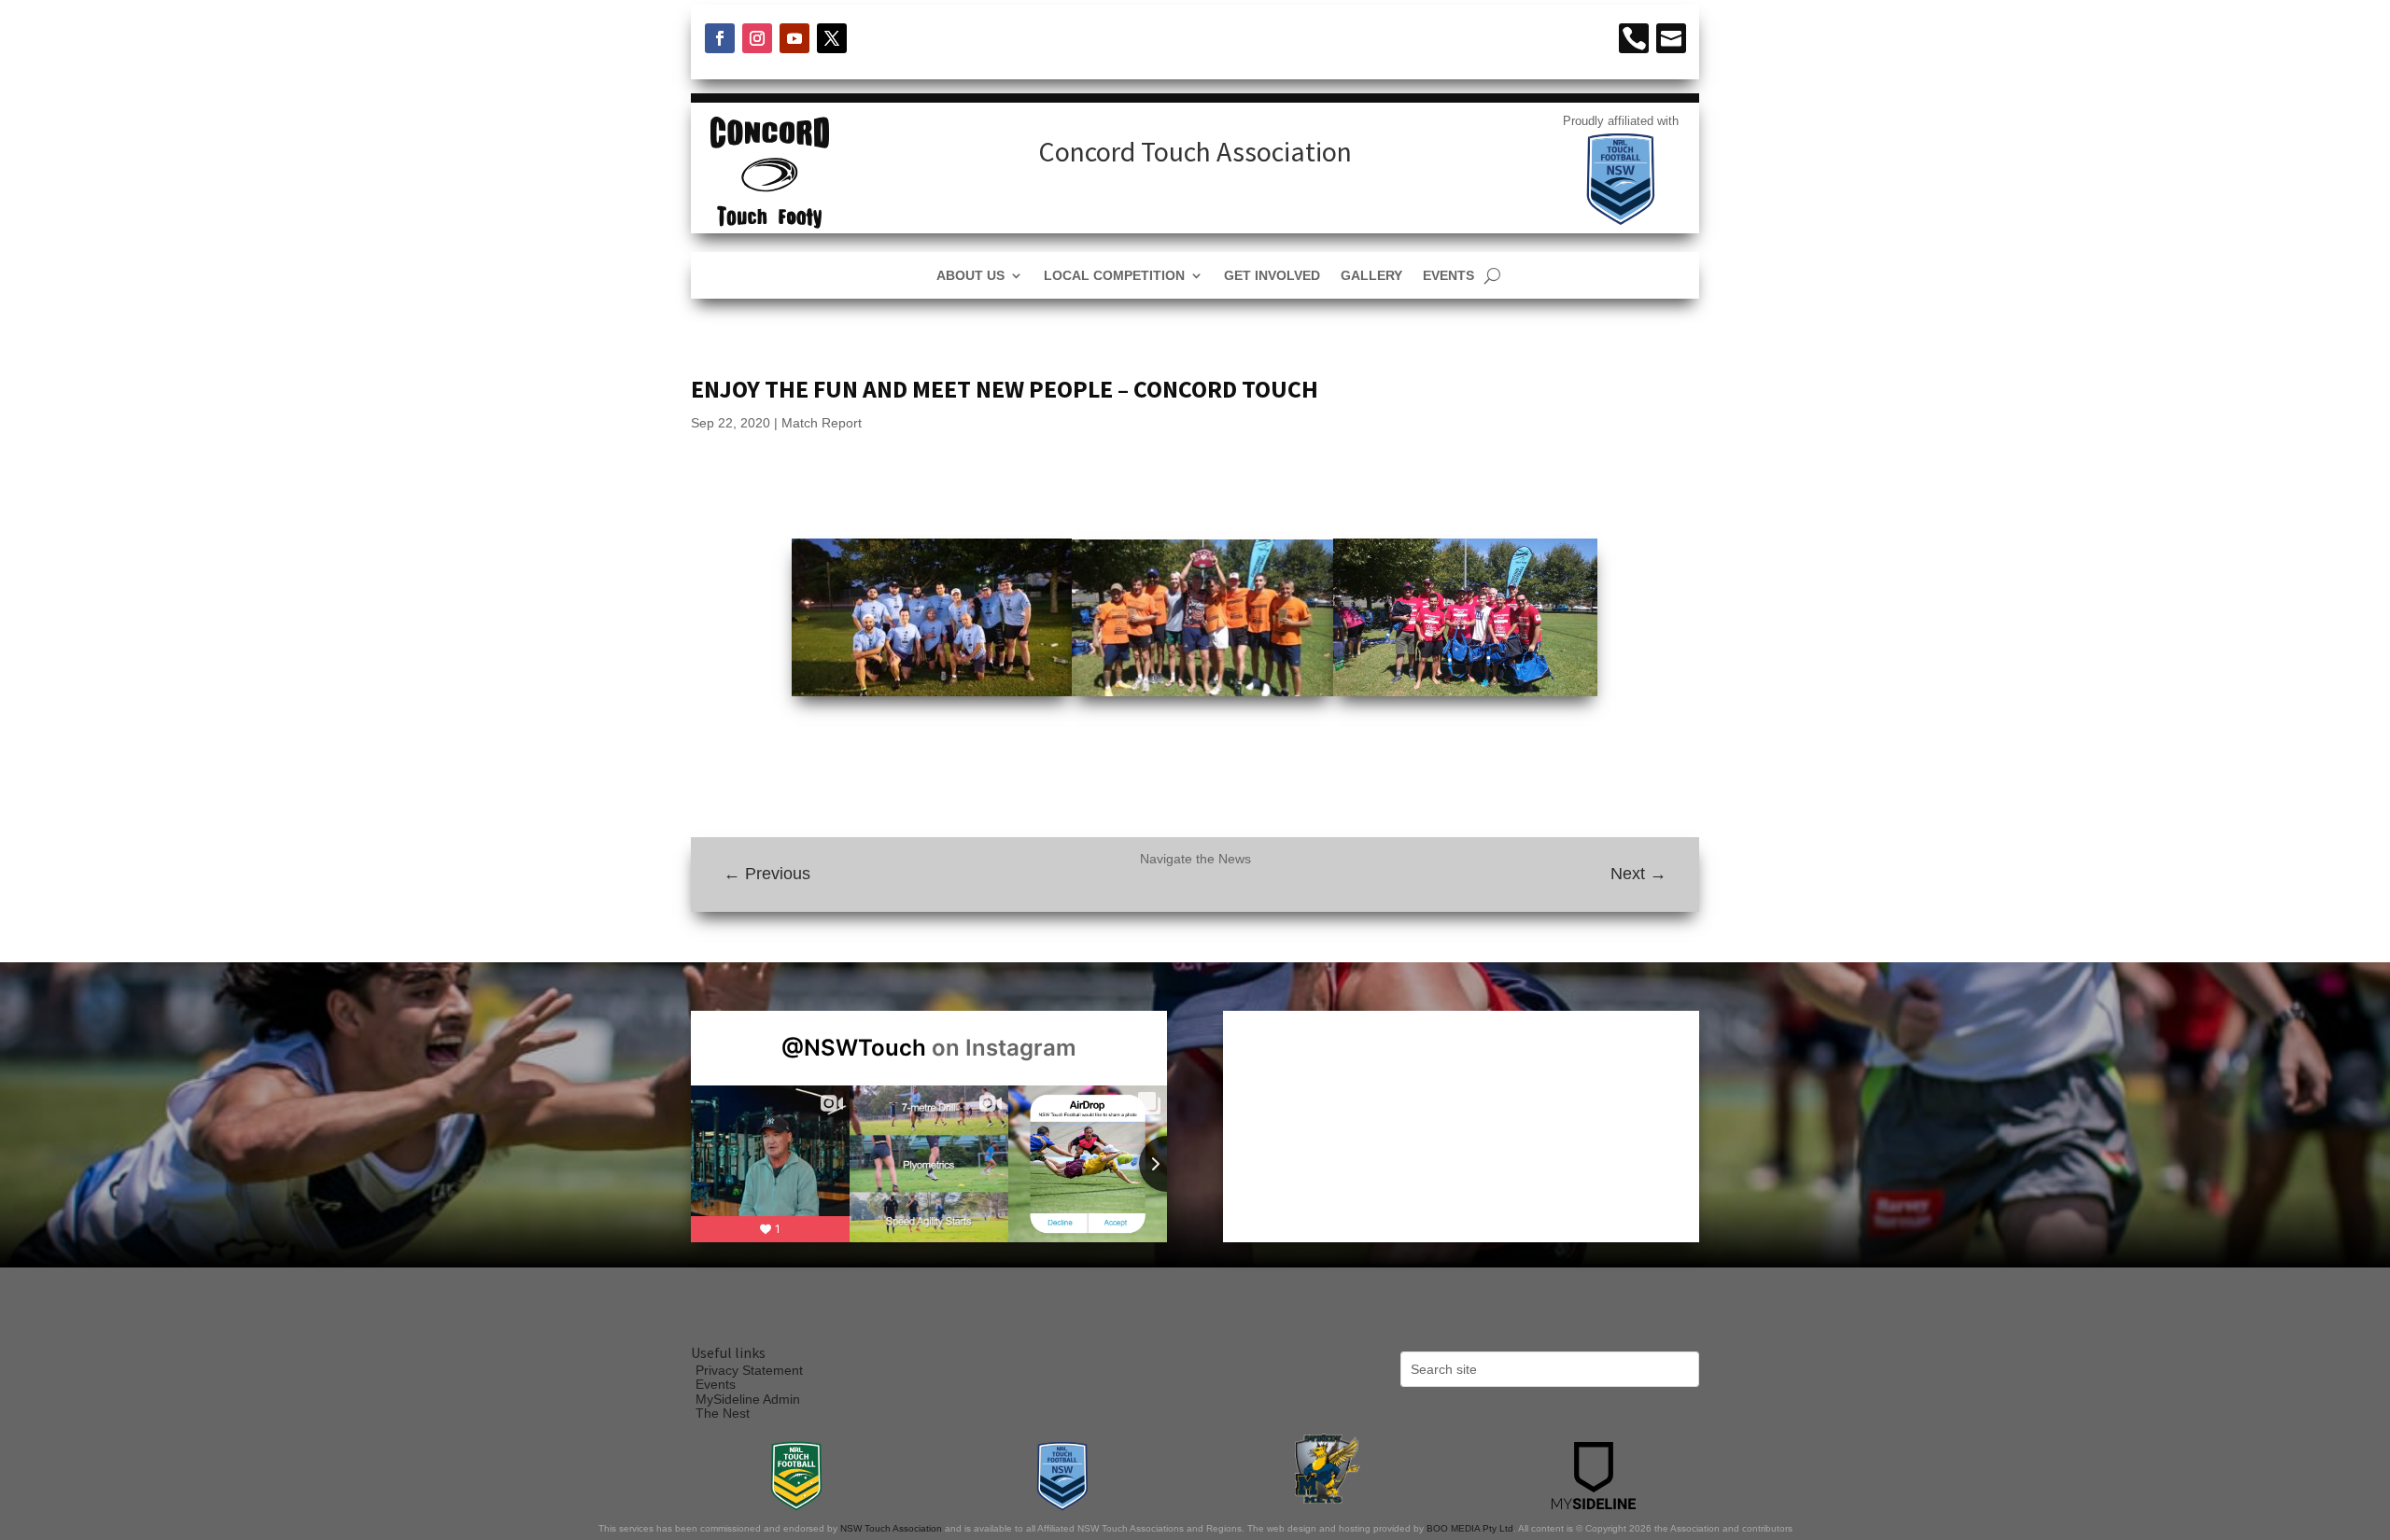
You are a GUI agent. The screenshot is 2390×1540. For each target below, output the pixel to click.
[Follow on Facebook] (720, 38)
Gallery (1371, 276)
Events (1448, 276)
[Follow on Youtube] (794, 38)
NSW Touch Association (891, 1528)
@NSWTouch (854, 1048)
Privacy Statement (749, 1370)
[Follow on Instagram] (757, 38)
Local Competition (1114, 276)
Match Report (822, 423)
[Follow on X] (832, 38)
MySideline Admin (748, 1399)
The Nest (723, 1413)
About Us (970, 276)
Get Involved (1272, 276)
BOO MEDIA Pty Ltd (1470, 1528)
